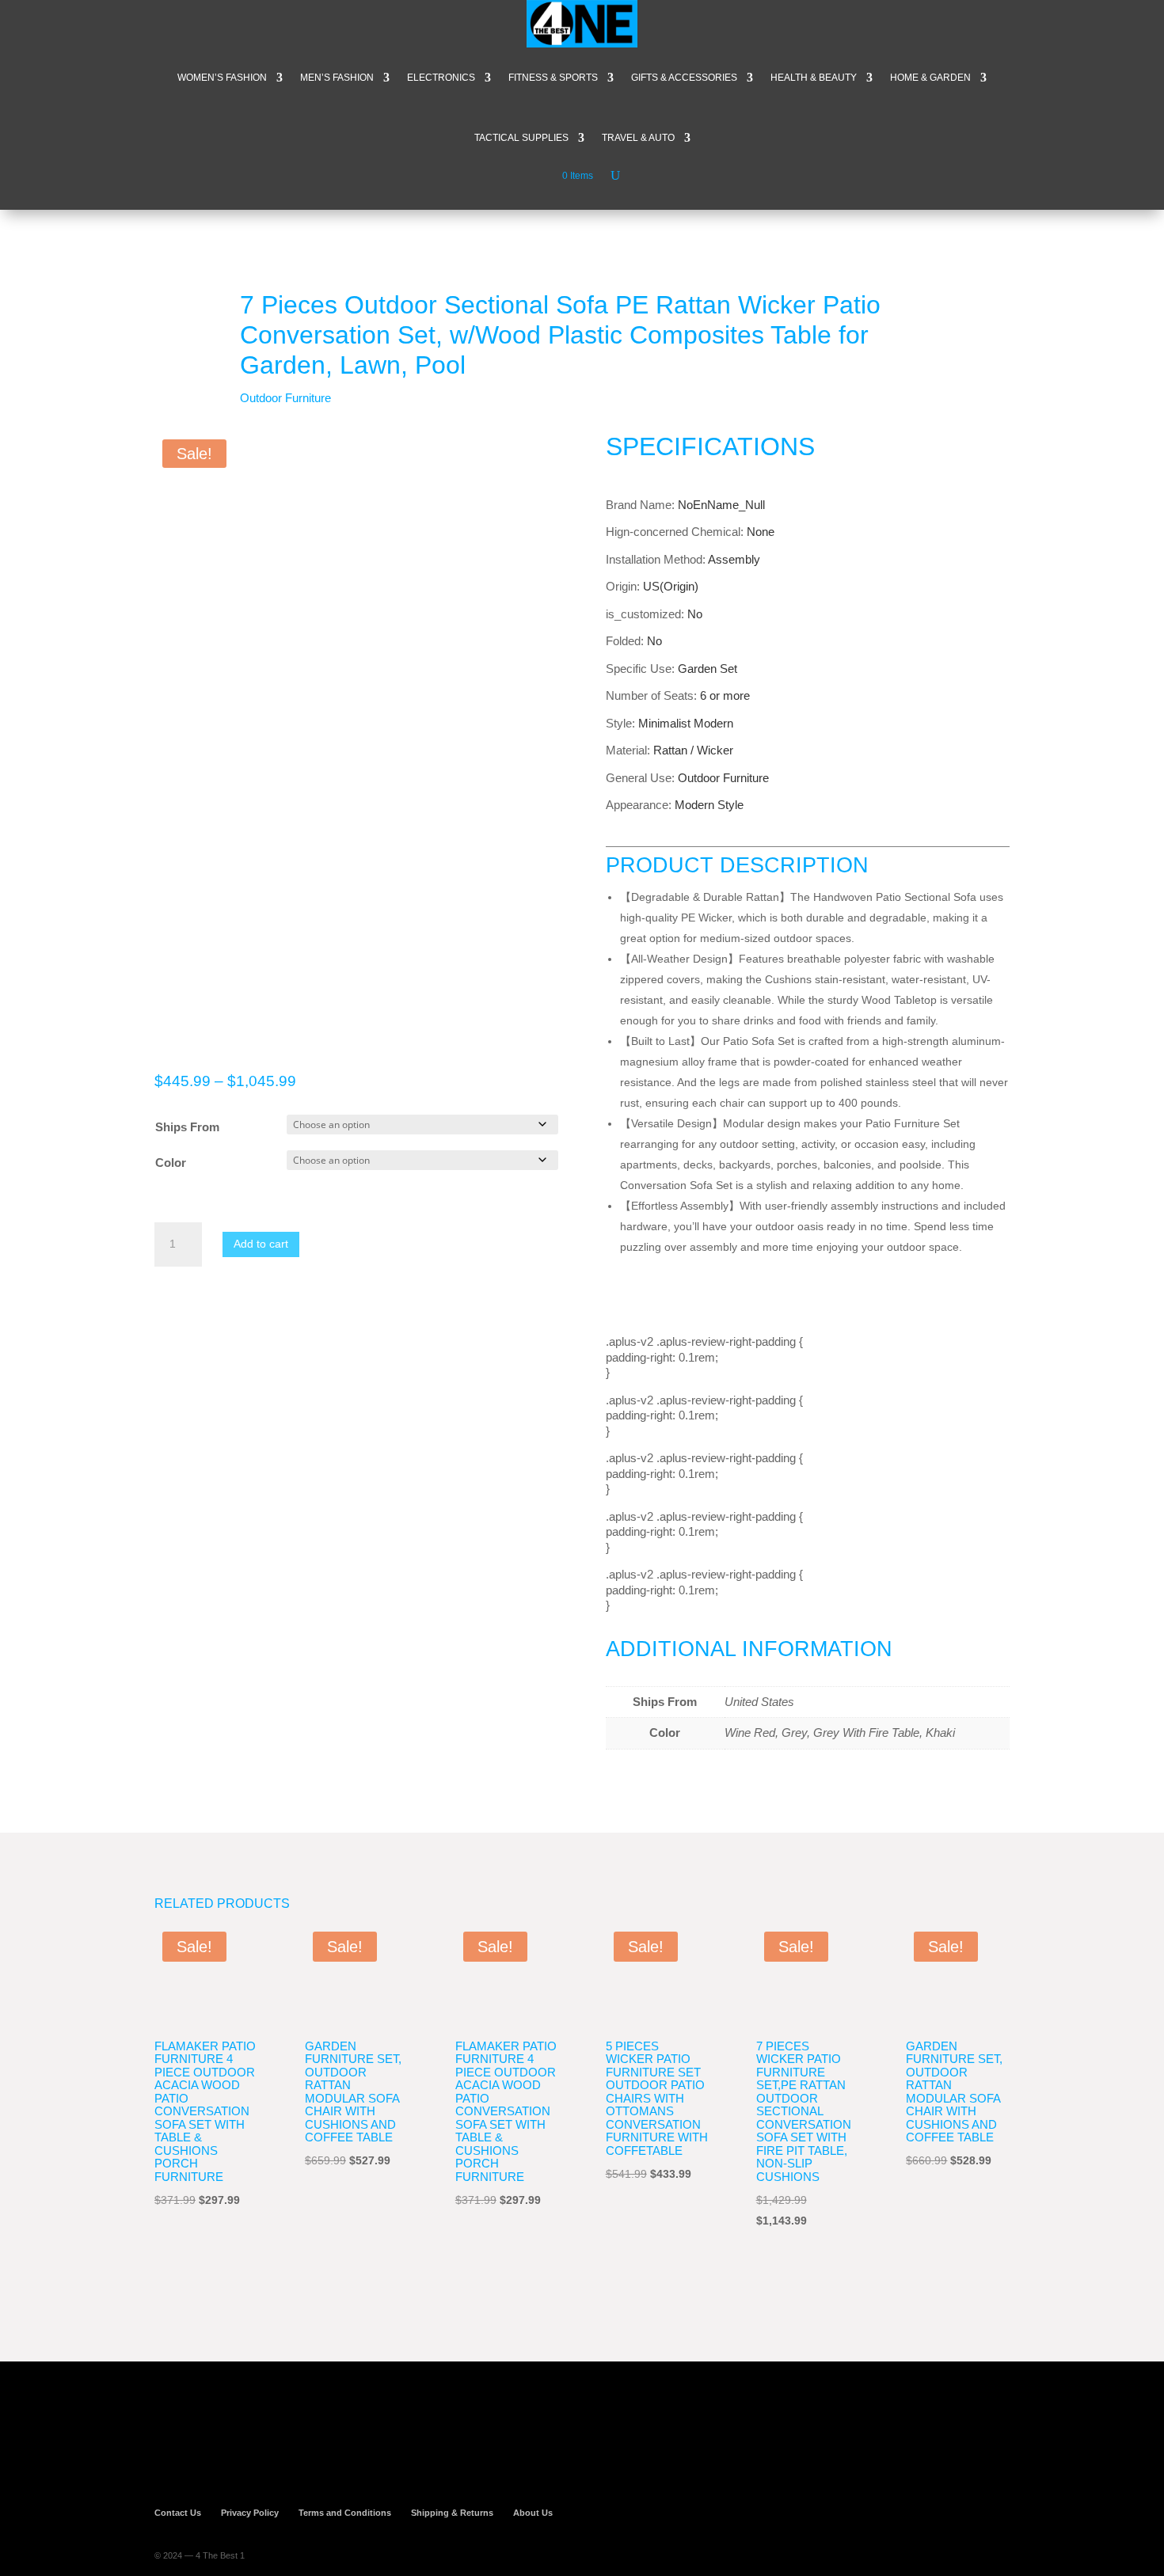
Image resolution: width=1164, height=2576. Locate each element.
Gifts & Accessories (684, 78)
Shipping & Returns (452, 2513)
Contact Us (178, 2513)
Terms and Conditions (345, 2513)
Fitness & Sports (553, 78)
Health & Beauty (814, 78)
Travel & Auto (638, 138)
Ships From (187, 1127)
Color (171, 1163)
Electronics (441, 78)
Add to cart (261, 1244)
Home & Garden (930, 78)
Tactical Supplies (521, 138)
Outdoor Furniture (285, 398)
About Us (533, 2513)
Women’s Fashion (222, 78)
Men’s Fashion (337, 78)
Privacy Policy (250, 2513)
